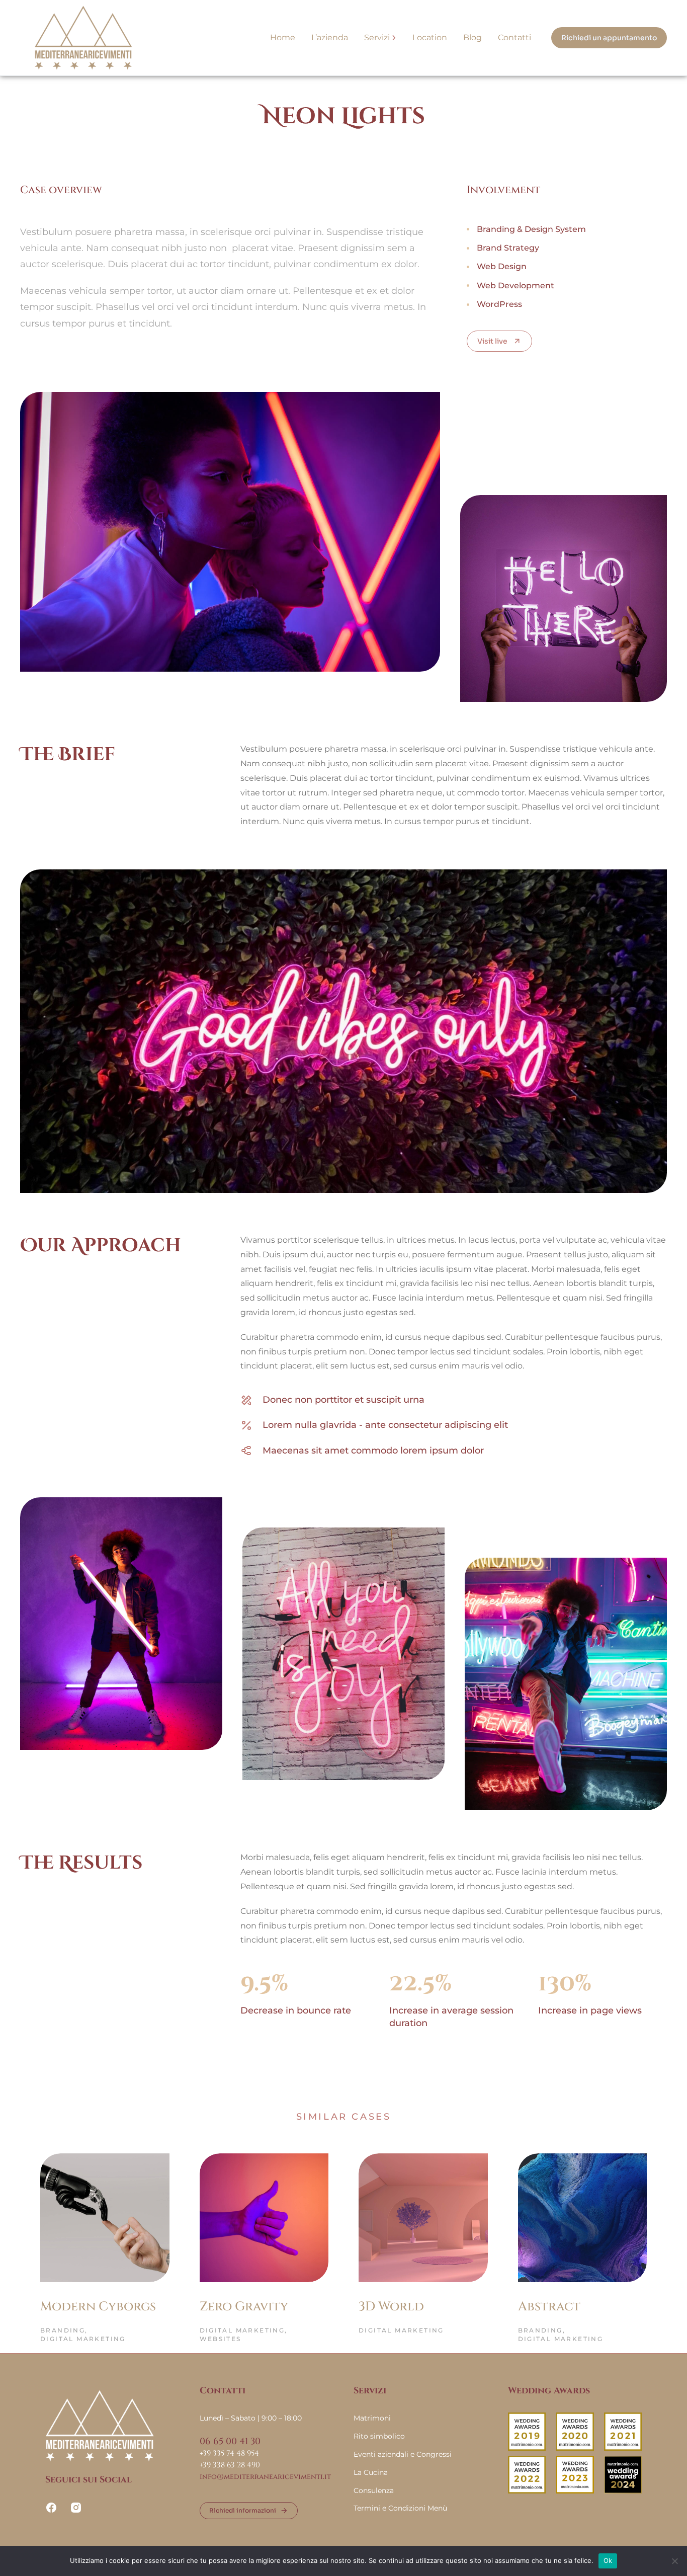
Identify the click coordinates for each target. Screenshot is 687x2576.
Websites (221, 2339)
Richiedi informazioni (243, 2510)
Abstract (549, 2307)
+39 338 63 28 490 (230, 2465)
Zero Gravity (244, 2307)
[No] (674, 2561)
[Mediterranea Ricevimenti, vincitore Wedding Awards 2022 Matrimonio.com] (527, 2491)
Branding (63, 2330)
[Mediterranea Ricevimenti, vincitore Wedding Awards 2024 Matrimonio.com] (623, 2491)
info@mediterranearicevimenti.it (265, 2477)
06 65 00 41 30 (230, 2441)
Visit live (492, 341)
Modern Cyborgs (98, 2307)
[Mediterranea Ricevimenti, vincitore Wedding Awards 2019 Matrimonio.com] (527, 2448)
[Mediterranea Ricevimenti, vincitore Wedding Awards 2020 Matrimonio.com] (575, 2448)
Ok (608, 2560)
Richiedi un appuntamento (609, 38)
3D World (391, 2307)
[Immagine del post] (105, 2218)
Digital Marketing (83, 2339)
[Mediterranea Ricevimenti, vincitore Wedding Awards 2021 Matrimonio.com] (623, 2448)
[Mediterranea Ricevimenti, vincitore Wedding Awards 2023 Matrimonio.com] (575, 2491)
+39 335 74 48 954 (229, 2453)
